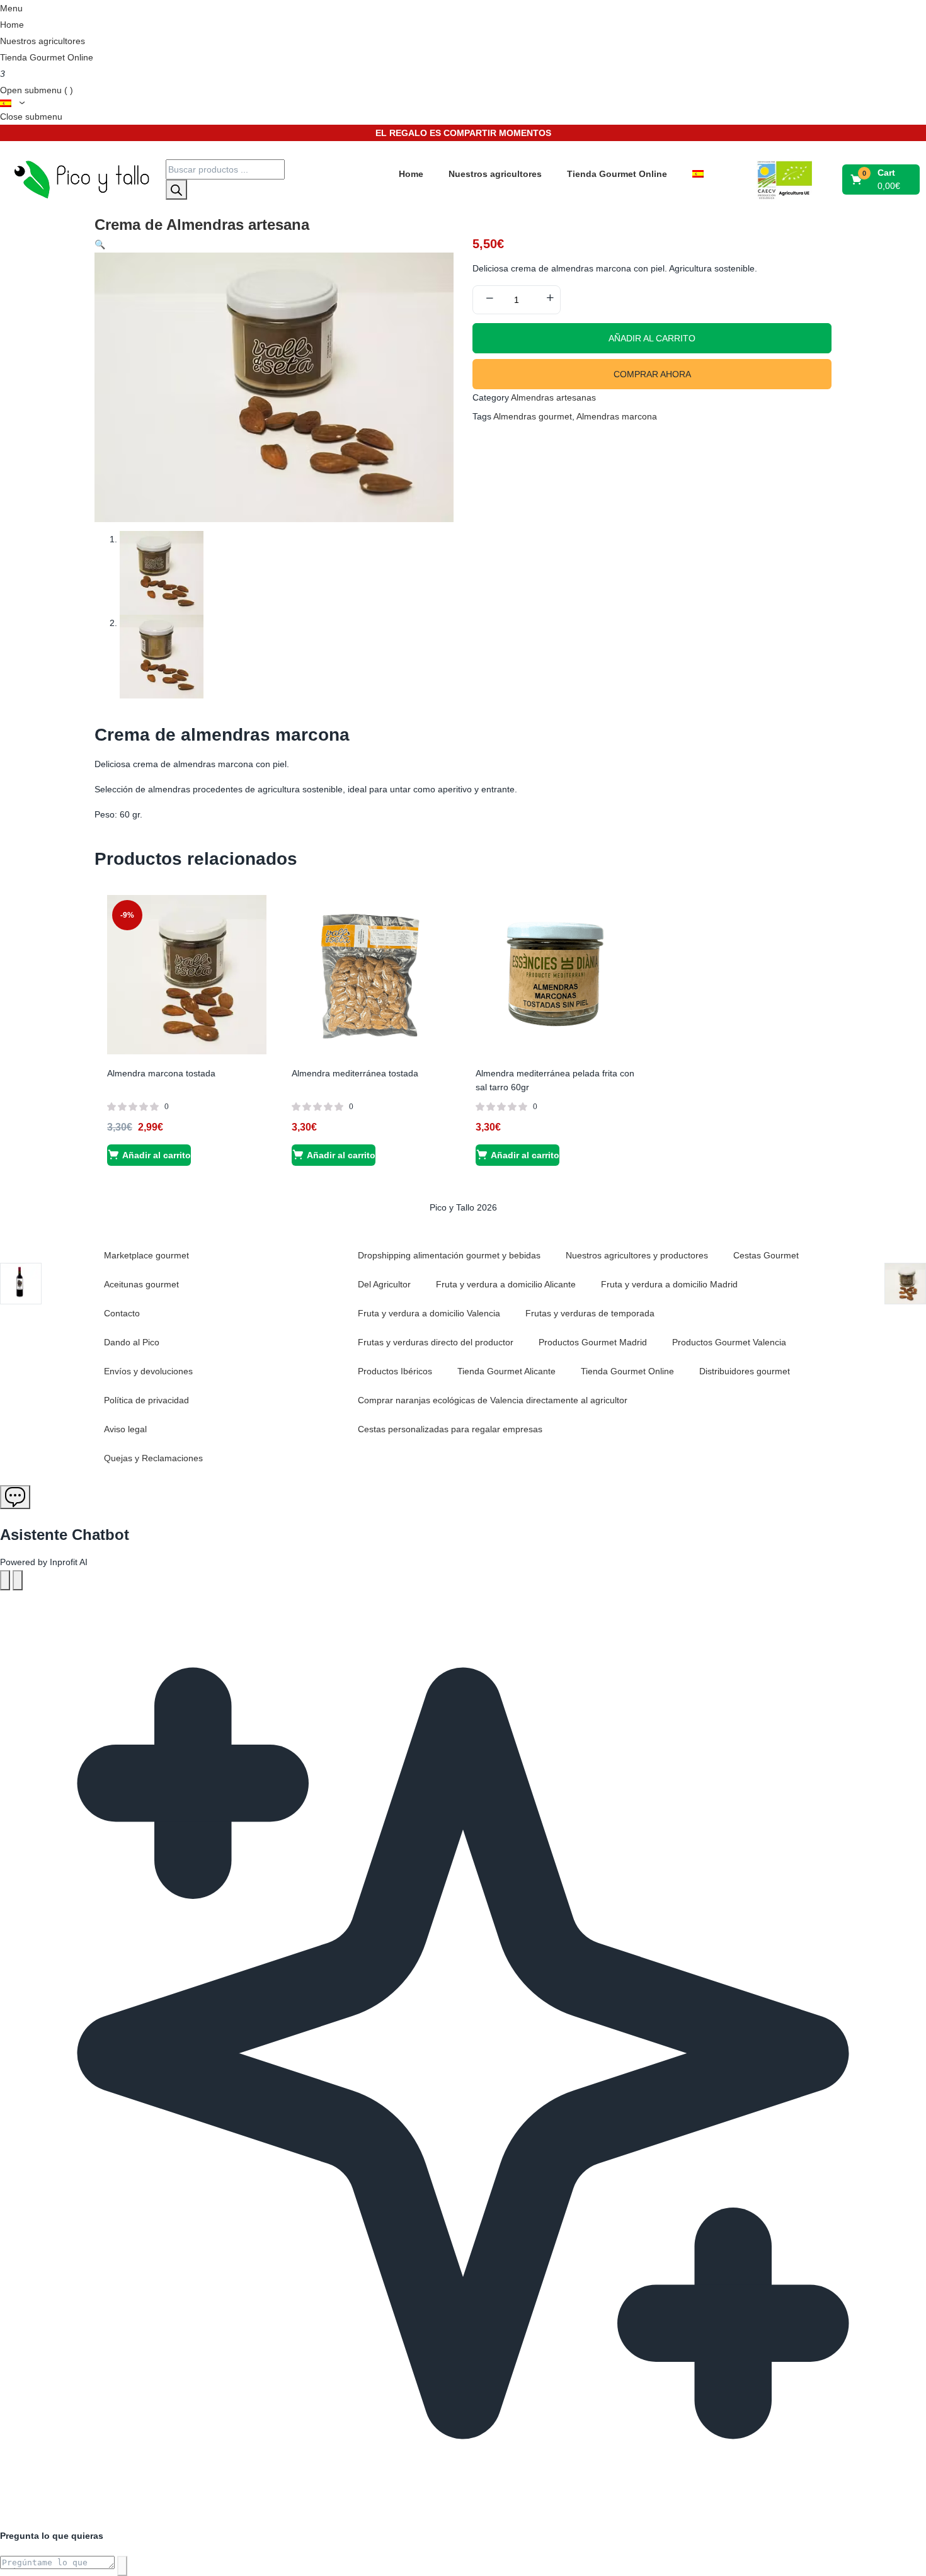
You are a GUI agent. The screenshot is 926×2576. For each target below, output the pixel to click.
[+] (550, 299)
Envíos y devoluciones (148, 1371)
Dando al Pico (132, 1342)
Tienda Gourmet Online (47, 57)
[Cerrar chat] (18, 1580)
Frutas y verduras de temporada (590, 1313)
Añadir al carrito (652, 338)
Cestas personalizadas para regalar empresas (450, 1429)
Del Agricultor (384, 1284)
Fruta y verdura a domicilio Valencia (429, 1313)
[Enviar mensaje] (122, 2566)
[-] (489, 299)
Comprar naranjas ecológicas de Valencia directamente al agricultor (493, 1400)
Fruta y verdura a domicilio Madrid (669, 1284)
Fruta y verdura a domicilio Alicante (506, 1284)
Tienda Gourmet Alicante (506, 1371)
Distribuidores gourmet (745, 1371)
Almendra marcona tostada (161, 1073)
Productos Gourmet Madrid (593, 1342)
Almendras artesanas (553, 397)
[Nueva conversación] (5, 1580)
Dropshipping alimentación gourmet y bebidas (449, 1255)
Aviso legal (125, 1429)
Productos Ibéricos (395, 1371)
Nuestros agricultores (43, 41)
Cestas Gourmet (766, 1255)
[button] (882, 180)
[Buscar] (176, 190)
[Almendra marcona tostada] (187, 974)
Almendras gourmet (533, 416)
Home (12, 25)
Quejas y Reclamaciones (153, 1458)
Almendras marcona (617, 416)
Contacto (122, 1313)
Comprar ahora (652, 374)
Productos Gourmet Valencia (729, 1342)
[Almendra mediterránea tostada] (371, 974)
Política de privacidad (146, 1400)
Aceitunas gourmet (141, 1284)
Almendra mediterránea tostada (355, 1073)
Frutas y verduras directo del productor (436, 1342)
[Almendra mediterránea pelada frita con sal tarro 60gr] (555, 974)
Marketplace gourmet (146, 1255)
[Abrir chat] (15, 1497)
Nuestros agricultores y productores (637, 1255)
